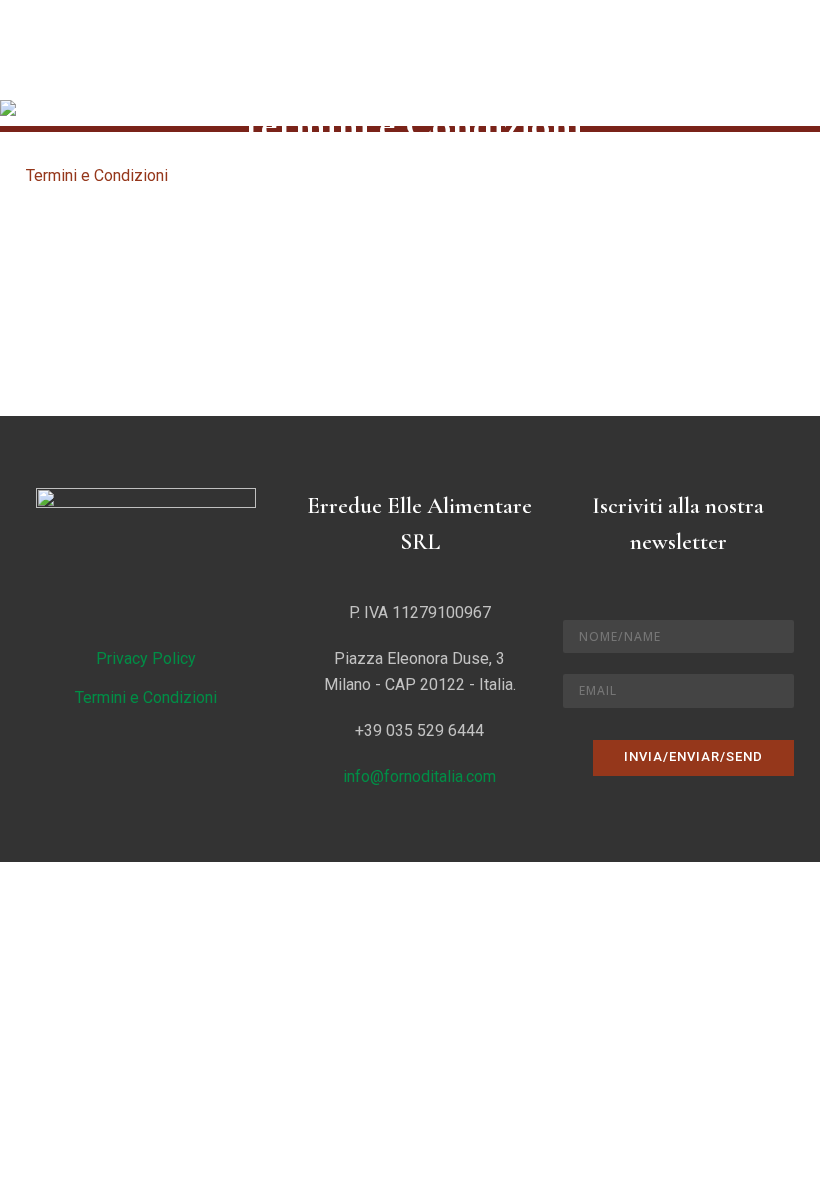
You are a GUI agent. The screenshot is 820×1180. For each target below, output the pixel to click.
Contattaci (99, 378)
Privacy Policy (146, 658)
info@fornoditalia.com (419, 776)
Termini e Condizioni (146, 697)
